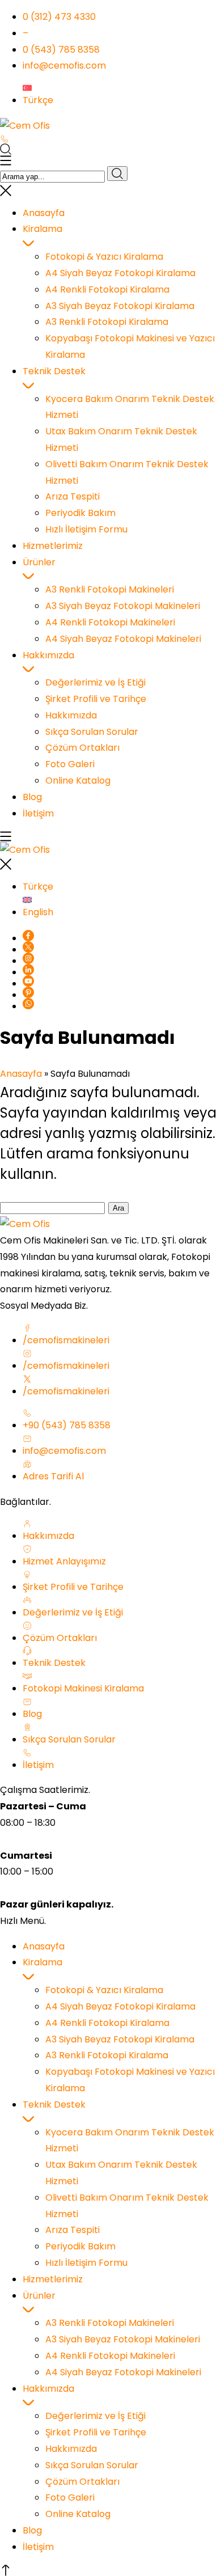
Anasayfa (21, 1074)
